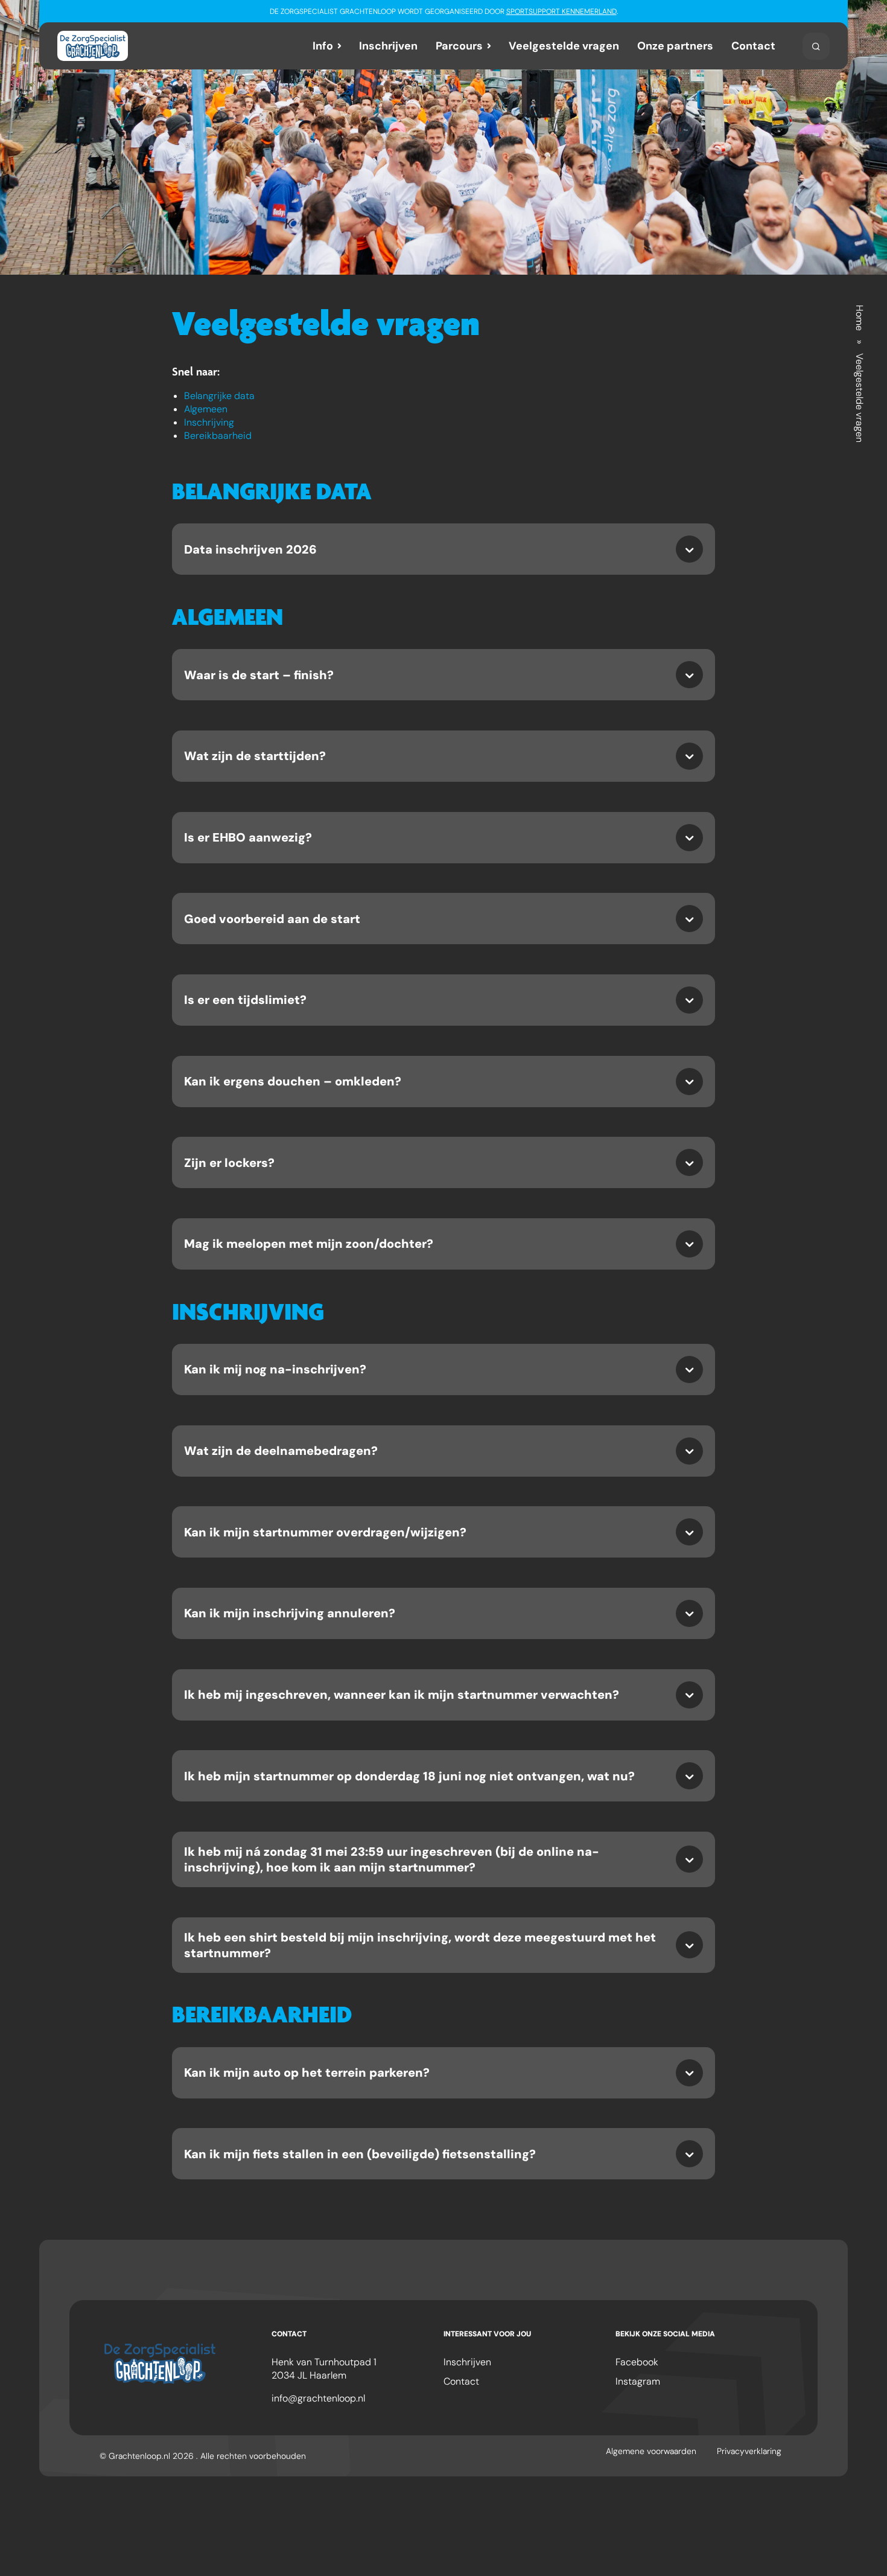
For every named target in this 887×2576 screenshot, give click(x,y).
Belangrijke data (219, 396)
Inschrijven (388, 46)
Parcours (459, 46)
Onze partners (675, 46)
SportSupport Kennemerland (561, 11)
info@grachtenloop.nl (318, 2398)
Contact (753, 46)
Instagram (638, 2381)
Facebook (637, 2362)
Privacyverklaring (749, 2451)
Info (323, 46)
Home (860, 318)
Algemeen (206, 409)
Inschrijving (209, 422)
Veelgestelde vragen (564, 46)
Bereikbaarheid (218, 436)
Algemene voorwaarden (651, 2451)
